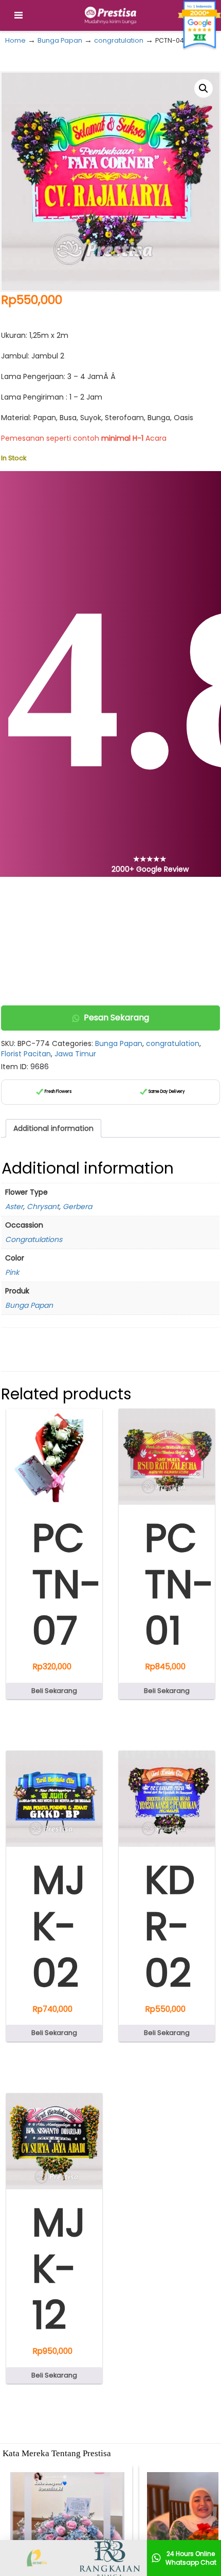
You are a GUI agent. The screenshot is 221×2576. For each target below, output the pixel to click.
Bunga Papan (60, 40)
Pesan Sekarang (116, 1017)
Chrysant (43, 1206)
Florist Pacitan (26, 1054)
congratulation (119, 40)
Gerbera (77, 1206)
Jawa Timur (75, 1054)
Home (15, 40)
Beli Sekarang (54, 1691)
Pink (12, 1272)
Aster (14, 1206)
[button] (204, 88)
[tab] (53, 1128)
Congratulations (34, 1239)
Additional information (53, 1128)
